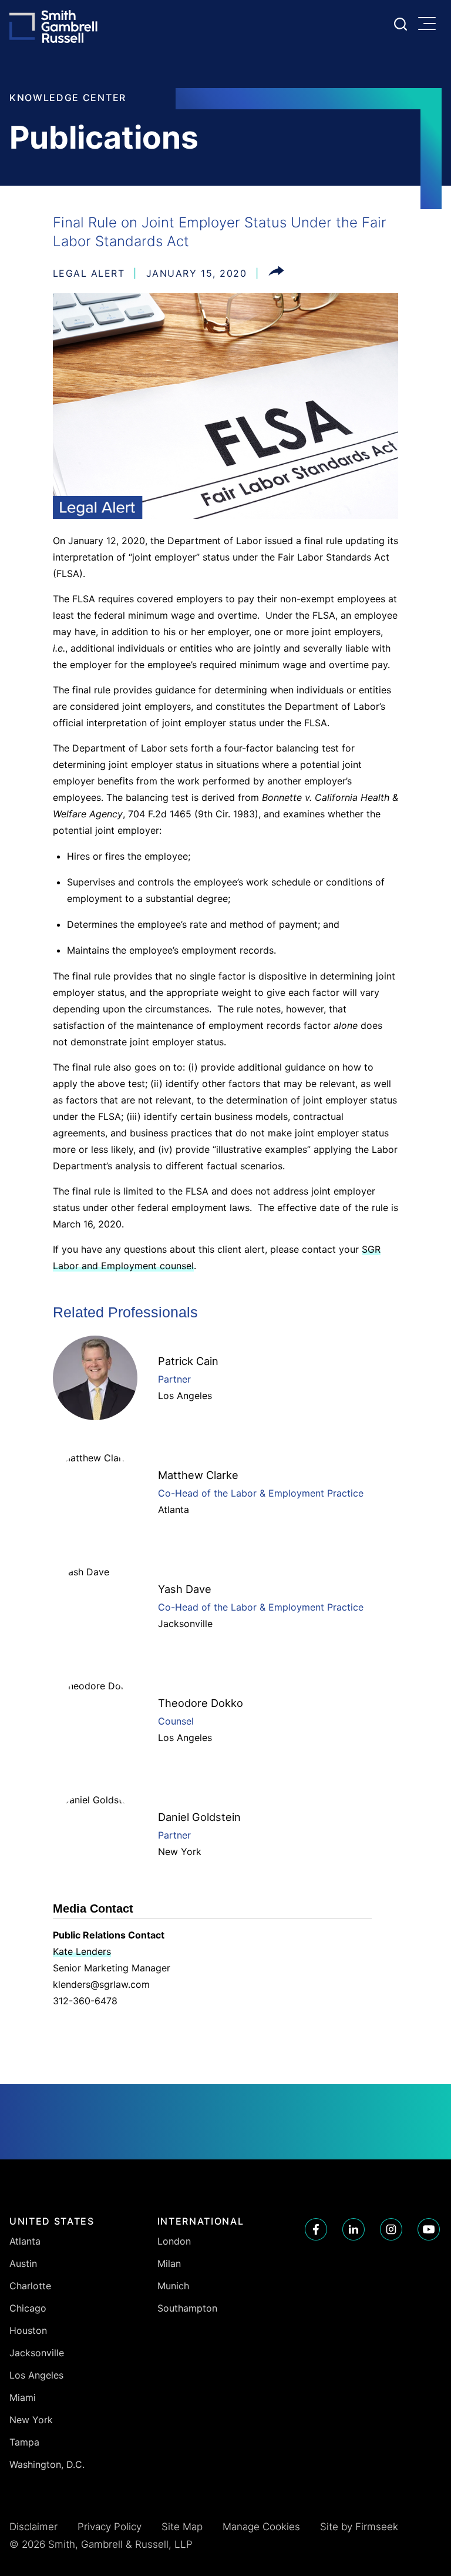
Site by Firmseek (359, 2527)
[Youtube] (429, 2229)
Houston (28, 2330)
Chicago (28, 2308)
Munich (173, 2286)
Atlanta (174, 1510)
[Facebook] (316, 2229)
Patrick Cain (188, 1361)
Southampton (187, 2308)
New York (180, 1851)
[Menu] (430, 25)
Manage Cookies (261, 2527)
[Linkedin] (354, 2229)
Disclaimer (33, 2527)
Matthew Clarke (198, 1475)
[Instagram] (391, 2229)
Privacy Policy (110, 2527)
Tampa (24, 2442)
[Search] (400, 24)
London (174, 2241)
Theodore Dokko (201, 1703)
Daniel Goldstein (199, 1817)
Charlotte (30, 2286)
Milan (169, 2263)
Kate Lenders (82, 1951)
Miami (23, 2397)
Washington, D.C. (47, 2464)
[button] (276, 273)
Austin (23, 2263)
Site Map (182, 2527)
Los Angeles (185, 1396)
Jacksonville (185, 1624)
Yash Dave (185, 1589)
